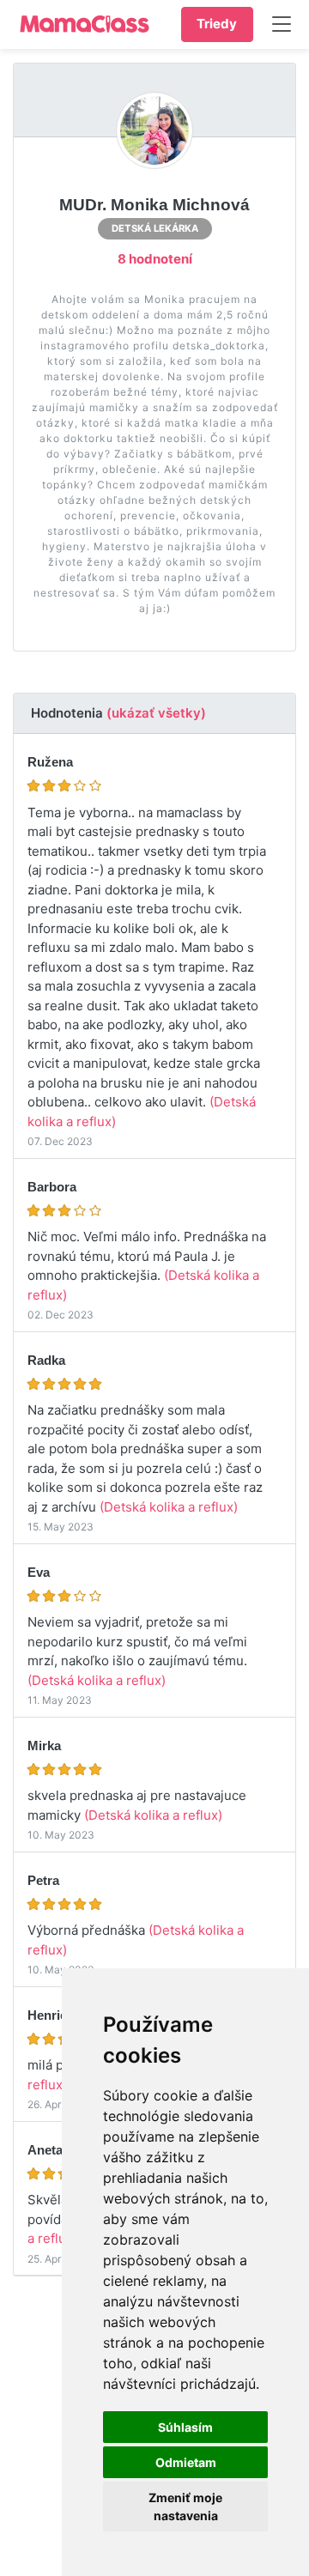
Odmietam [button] (186, 2462)
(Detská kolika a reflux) (169, 1507)
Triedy (217, 24)
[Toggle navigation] (284, 24)
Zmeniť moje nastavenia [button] (185, 2506)
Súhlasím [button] (185, 2427)
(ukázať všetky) (156, 713)
